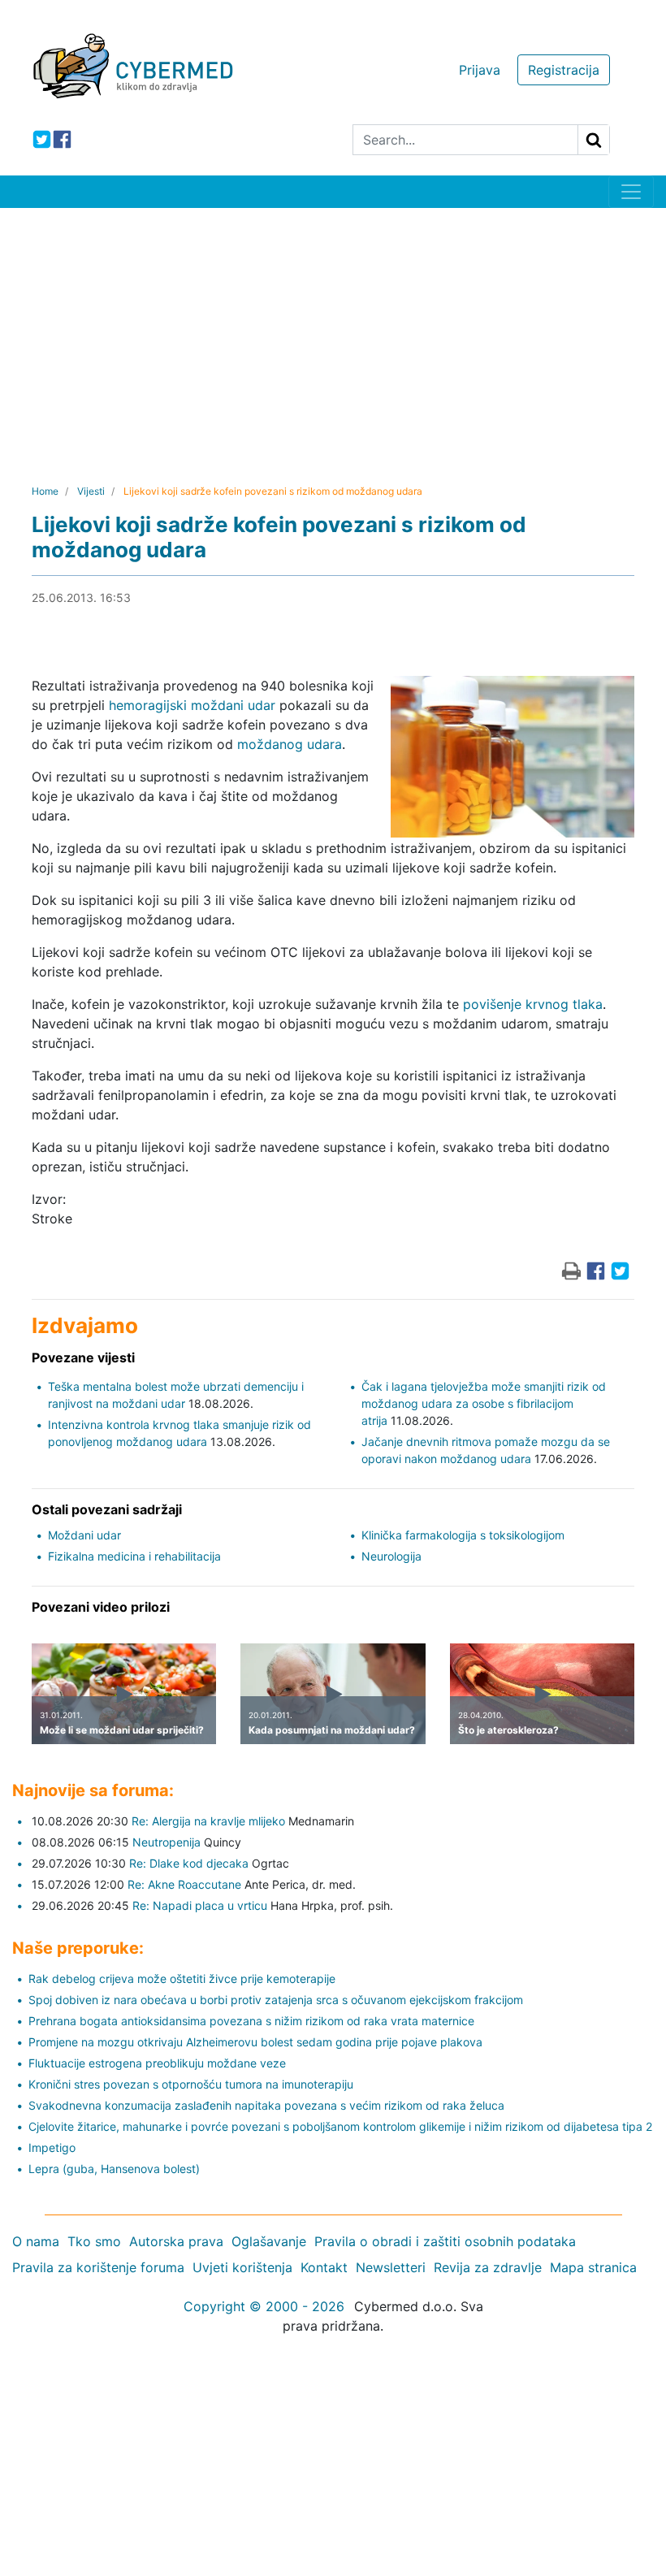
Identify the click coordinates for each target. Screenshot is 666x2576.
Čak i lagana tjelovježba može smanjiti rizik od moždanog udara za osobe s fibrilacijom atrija (484, 1403)
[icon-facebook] (62, 139)
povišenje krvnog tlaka (533, 1004)
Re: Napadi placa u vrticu (200, 1905)
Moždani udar (84, 1535)
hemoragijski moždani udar (192, 705)
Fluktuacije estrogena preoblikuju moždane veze (157, 2063)
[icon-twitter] (42, 139)
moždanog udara (290, 744)
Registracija (564, 70)
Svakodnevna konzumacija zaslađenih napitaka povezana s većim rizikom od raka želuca (266, 2105)
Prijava (480, 70)
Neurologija (391, 1556)
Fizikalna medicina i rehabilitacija (134, 1556)
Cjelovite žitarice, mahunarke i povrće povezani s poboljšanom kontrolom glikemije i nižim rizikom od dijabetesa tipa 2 (340, 2126)
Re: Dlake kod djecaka (189, 1863)
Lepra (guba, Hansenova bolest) (114, 2169)
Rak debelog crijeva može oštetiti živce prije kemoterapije (182, 1979)
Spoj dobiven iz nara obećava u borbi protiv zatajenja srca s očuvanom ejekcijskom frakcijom (276, 2000)
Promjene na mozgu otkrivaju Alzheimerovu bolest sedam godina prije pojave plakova (255, 2042)
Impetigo (52, 2147)
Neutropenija (166, 1842)
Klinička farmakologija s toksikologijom (463, 1535)
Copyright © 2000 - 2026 (264, 2306)
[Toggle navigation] (631, 192)
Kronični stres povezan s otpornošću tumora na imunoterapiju (191, 2084)
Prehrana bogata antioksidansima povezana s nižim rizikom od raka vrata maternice (251, 2021)
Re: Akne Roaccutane (184, 1884)
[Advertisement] (333, 330)
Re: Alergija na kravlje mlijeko (208, 1821)
